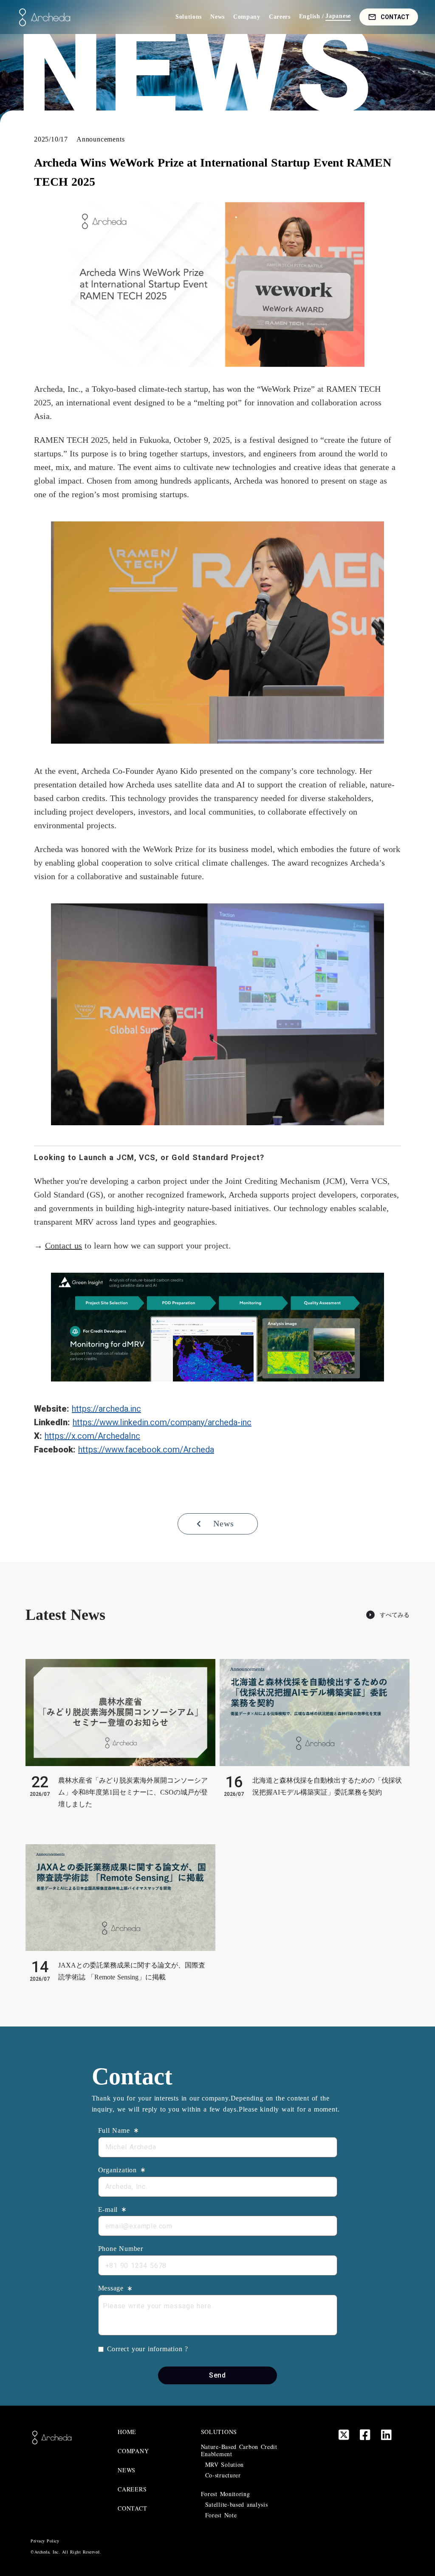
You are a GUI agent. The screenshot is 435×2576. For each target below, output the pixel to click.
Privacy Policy (45, 2541)
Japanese (338, 16)
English (310, 17)
